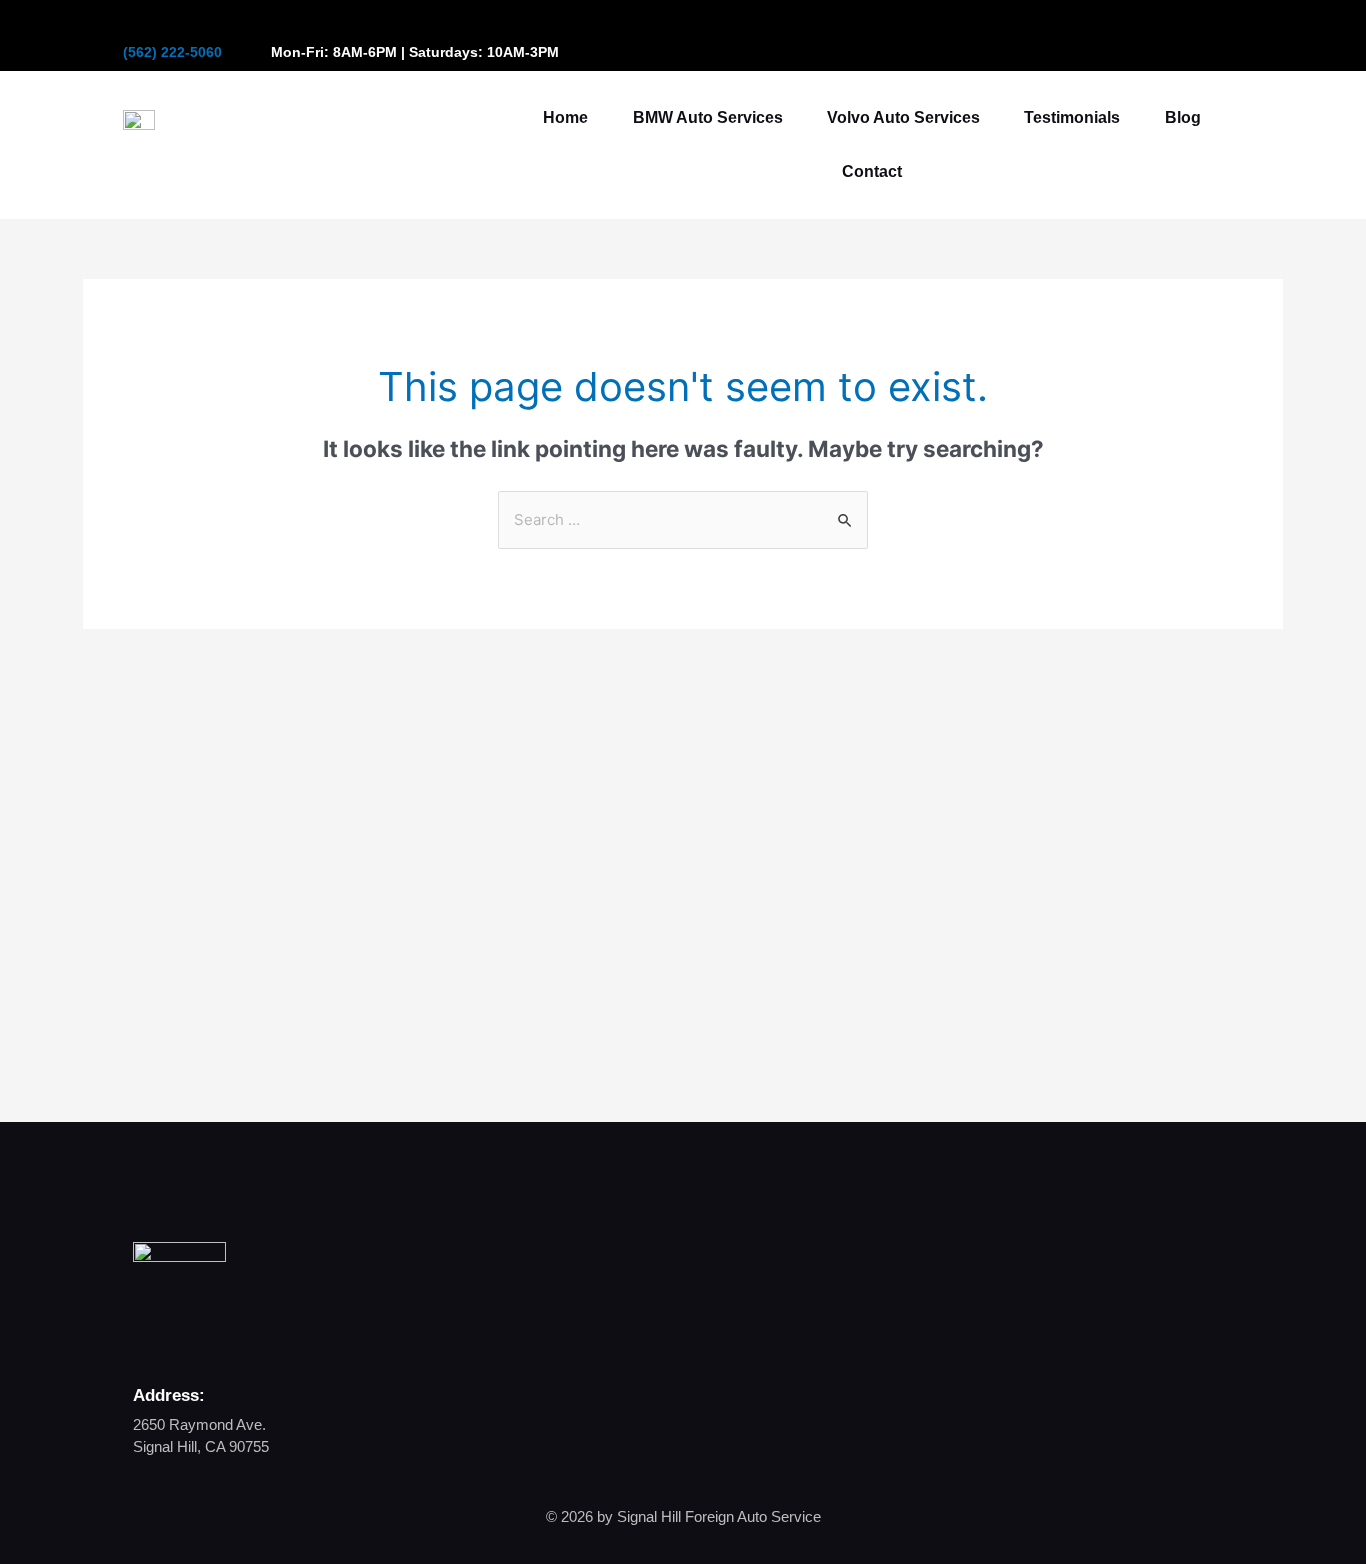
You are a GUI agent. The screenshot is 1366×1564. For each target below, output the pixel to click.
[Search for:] (683, 519)
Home (565, 117)
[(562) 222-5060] (130, 29)
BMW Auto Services (708, 117)
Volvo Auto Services (903, 117)
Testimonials (1072, 117)
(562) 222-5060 (172, 52)
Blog (1183, 117)
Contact (872, 171)
